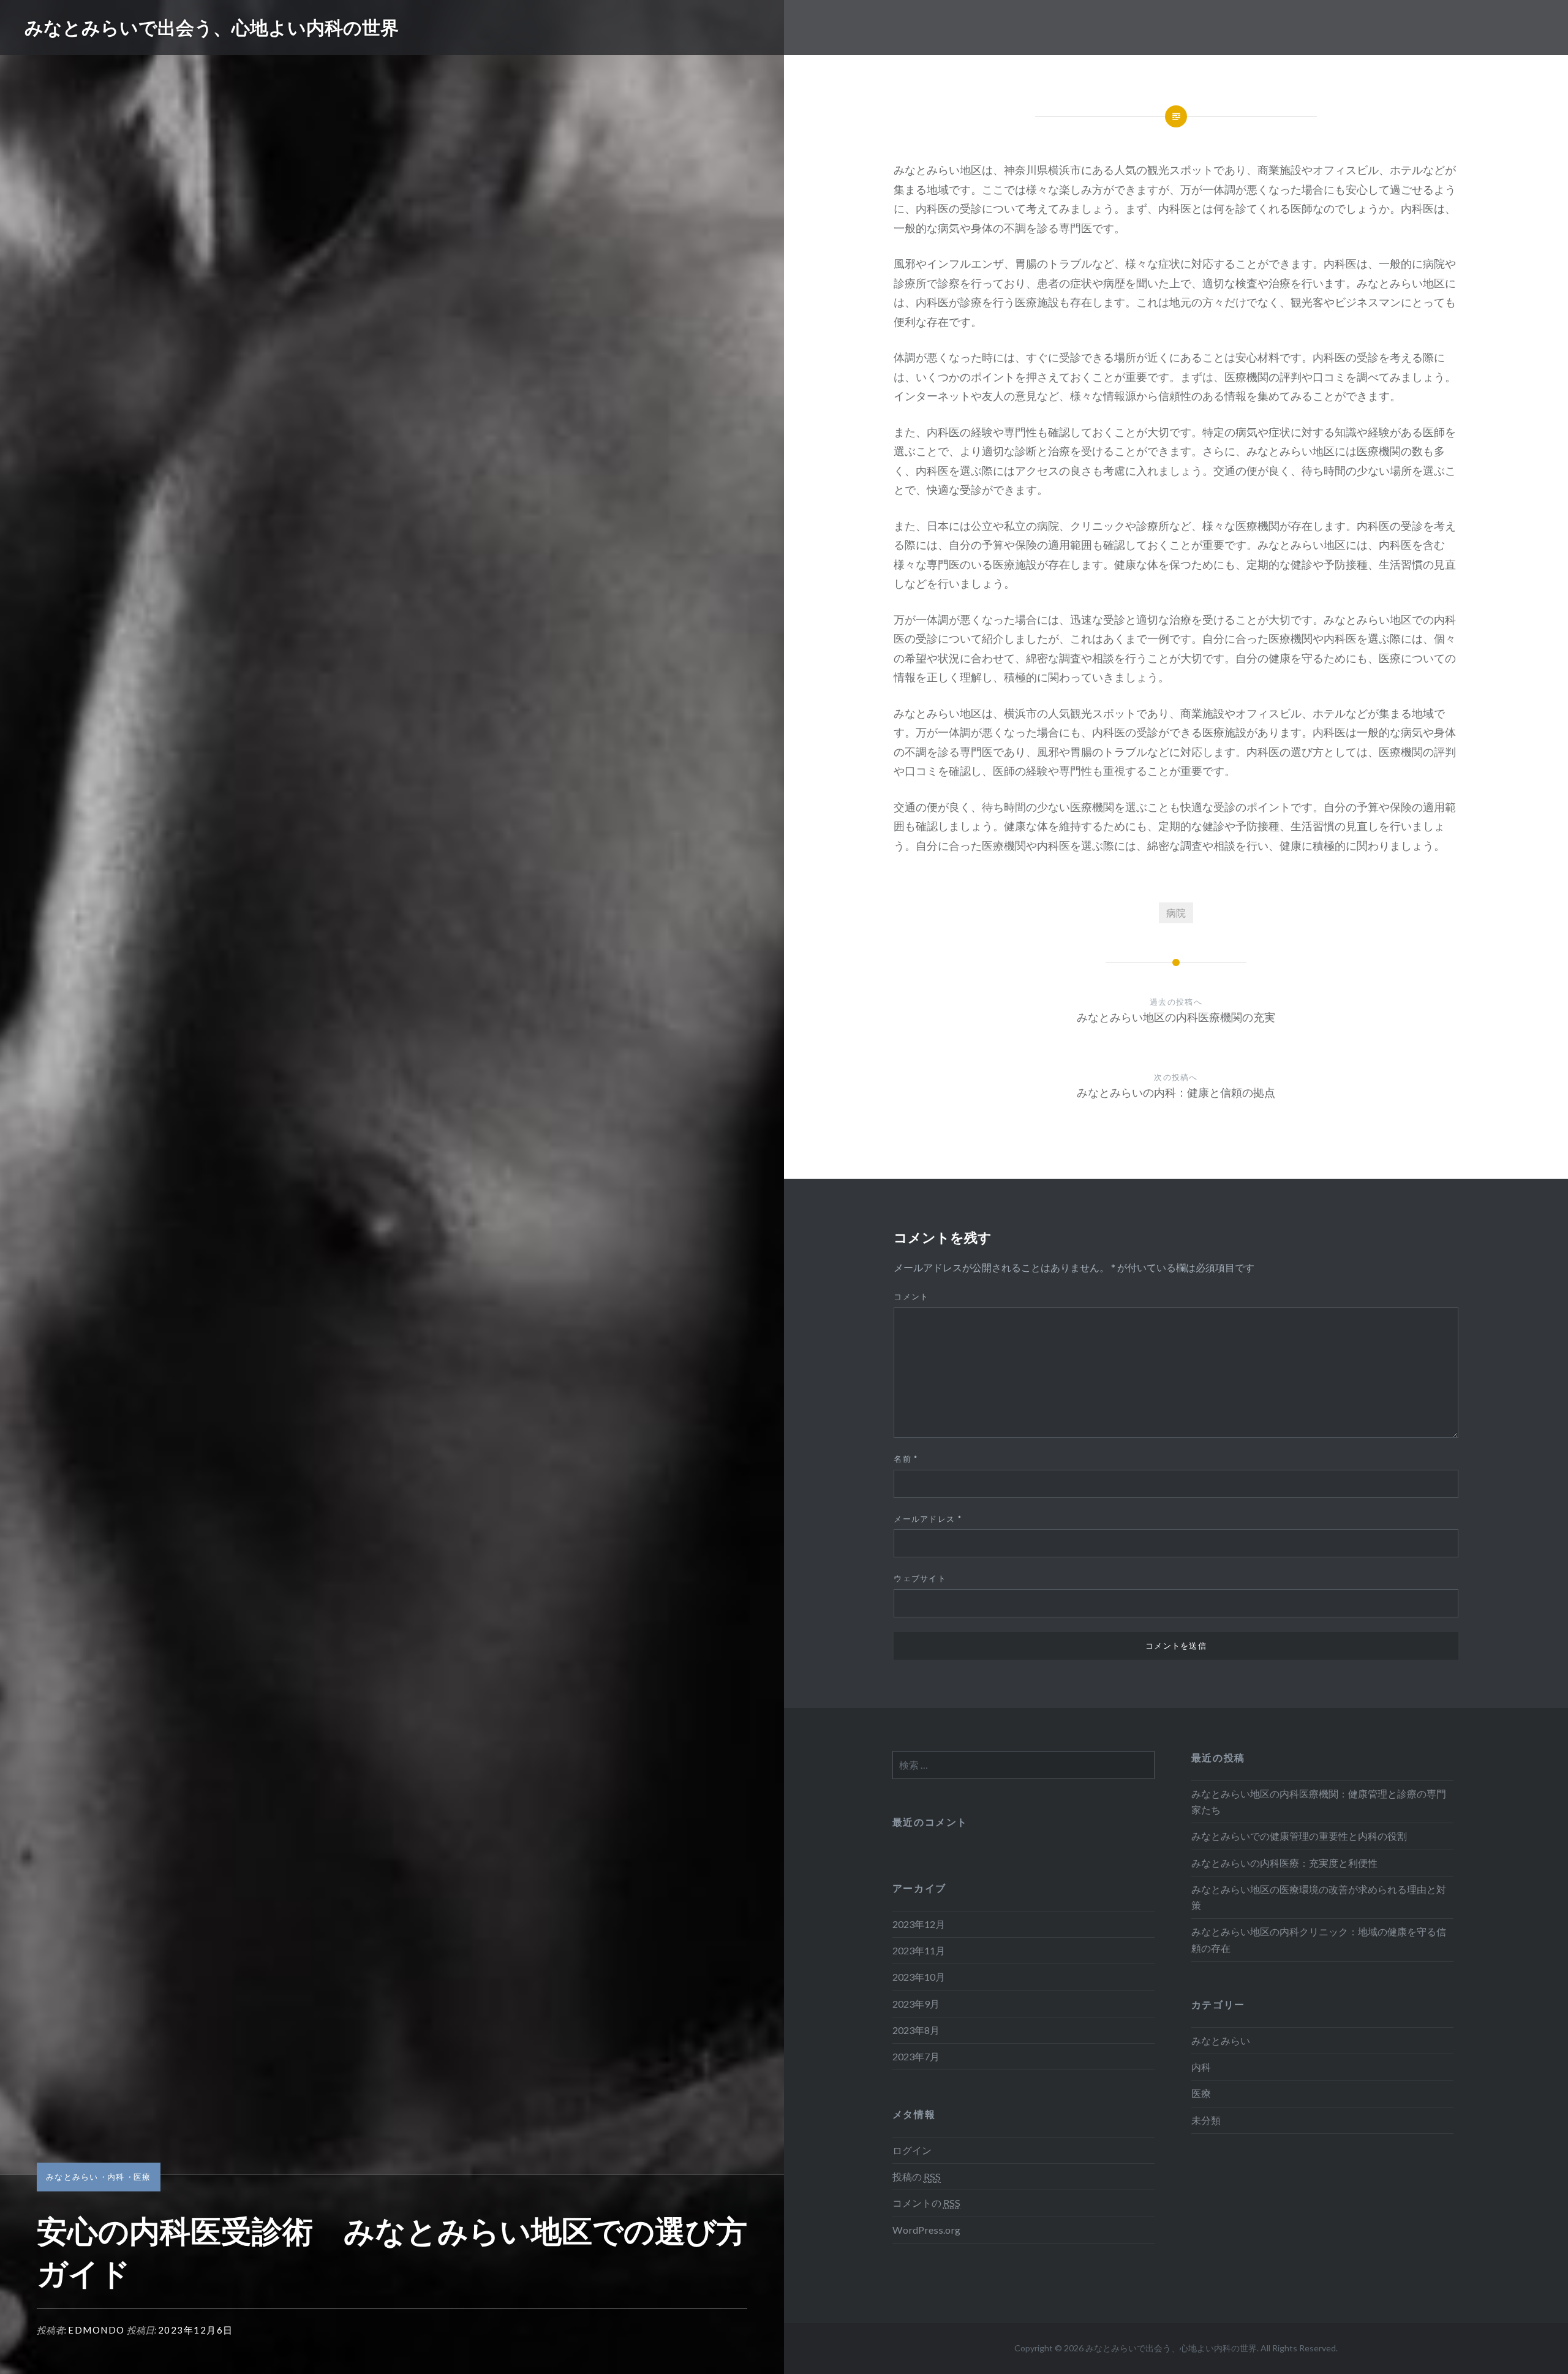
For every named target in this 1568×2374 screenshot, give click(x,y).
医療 (142, 2177)
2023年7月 (916, 2056)
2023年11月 (919, 1950)
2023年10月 (919, 1977)
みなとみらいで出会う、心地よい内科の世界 (212, 27)
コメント (911, 1296)
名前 (906, 1459)
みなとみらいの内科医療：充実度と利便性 (1284, 1863)
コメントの (926, 2203)
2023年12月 (919, 1924)
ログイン (912, 2150)
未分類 (1206, 2120)
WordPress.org (926, 2230)
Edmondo (96, 2330)
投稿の (917, 2176)
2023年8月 (916, 2030)
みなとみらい (72, 2177)
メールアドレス (928, 1519)
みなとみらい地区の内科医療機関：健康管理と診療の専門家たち (1319, 1801)
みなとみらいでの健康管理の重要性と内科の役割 (1299, 1836)
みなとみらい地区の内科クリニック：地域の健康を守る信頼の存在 (1319, 1939)
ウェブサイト (920, 1578)
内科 (116, 2177)
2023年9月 (916, 2004)
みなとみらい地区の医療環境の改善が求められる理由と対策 (1319, 1897)
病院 (1176, 913)
